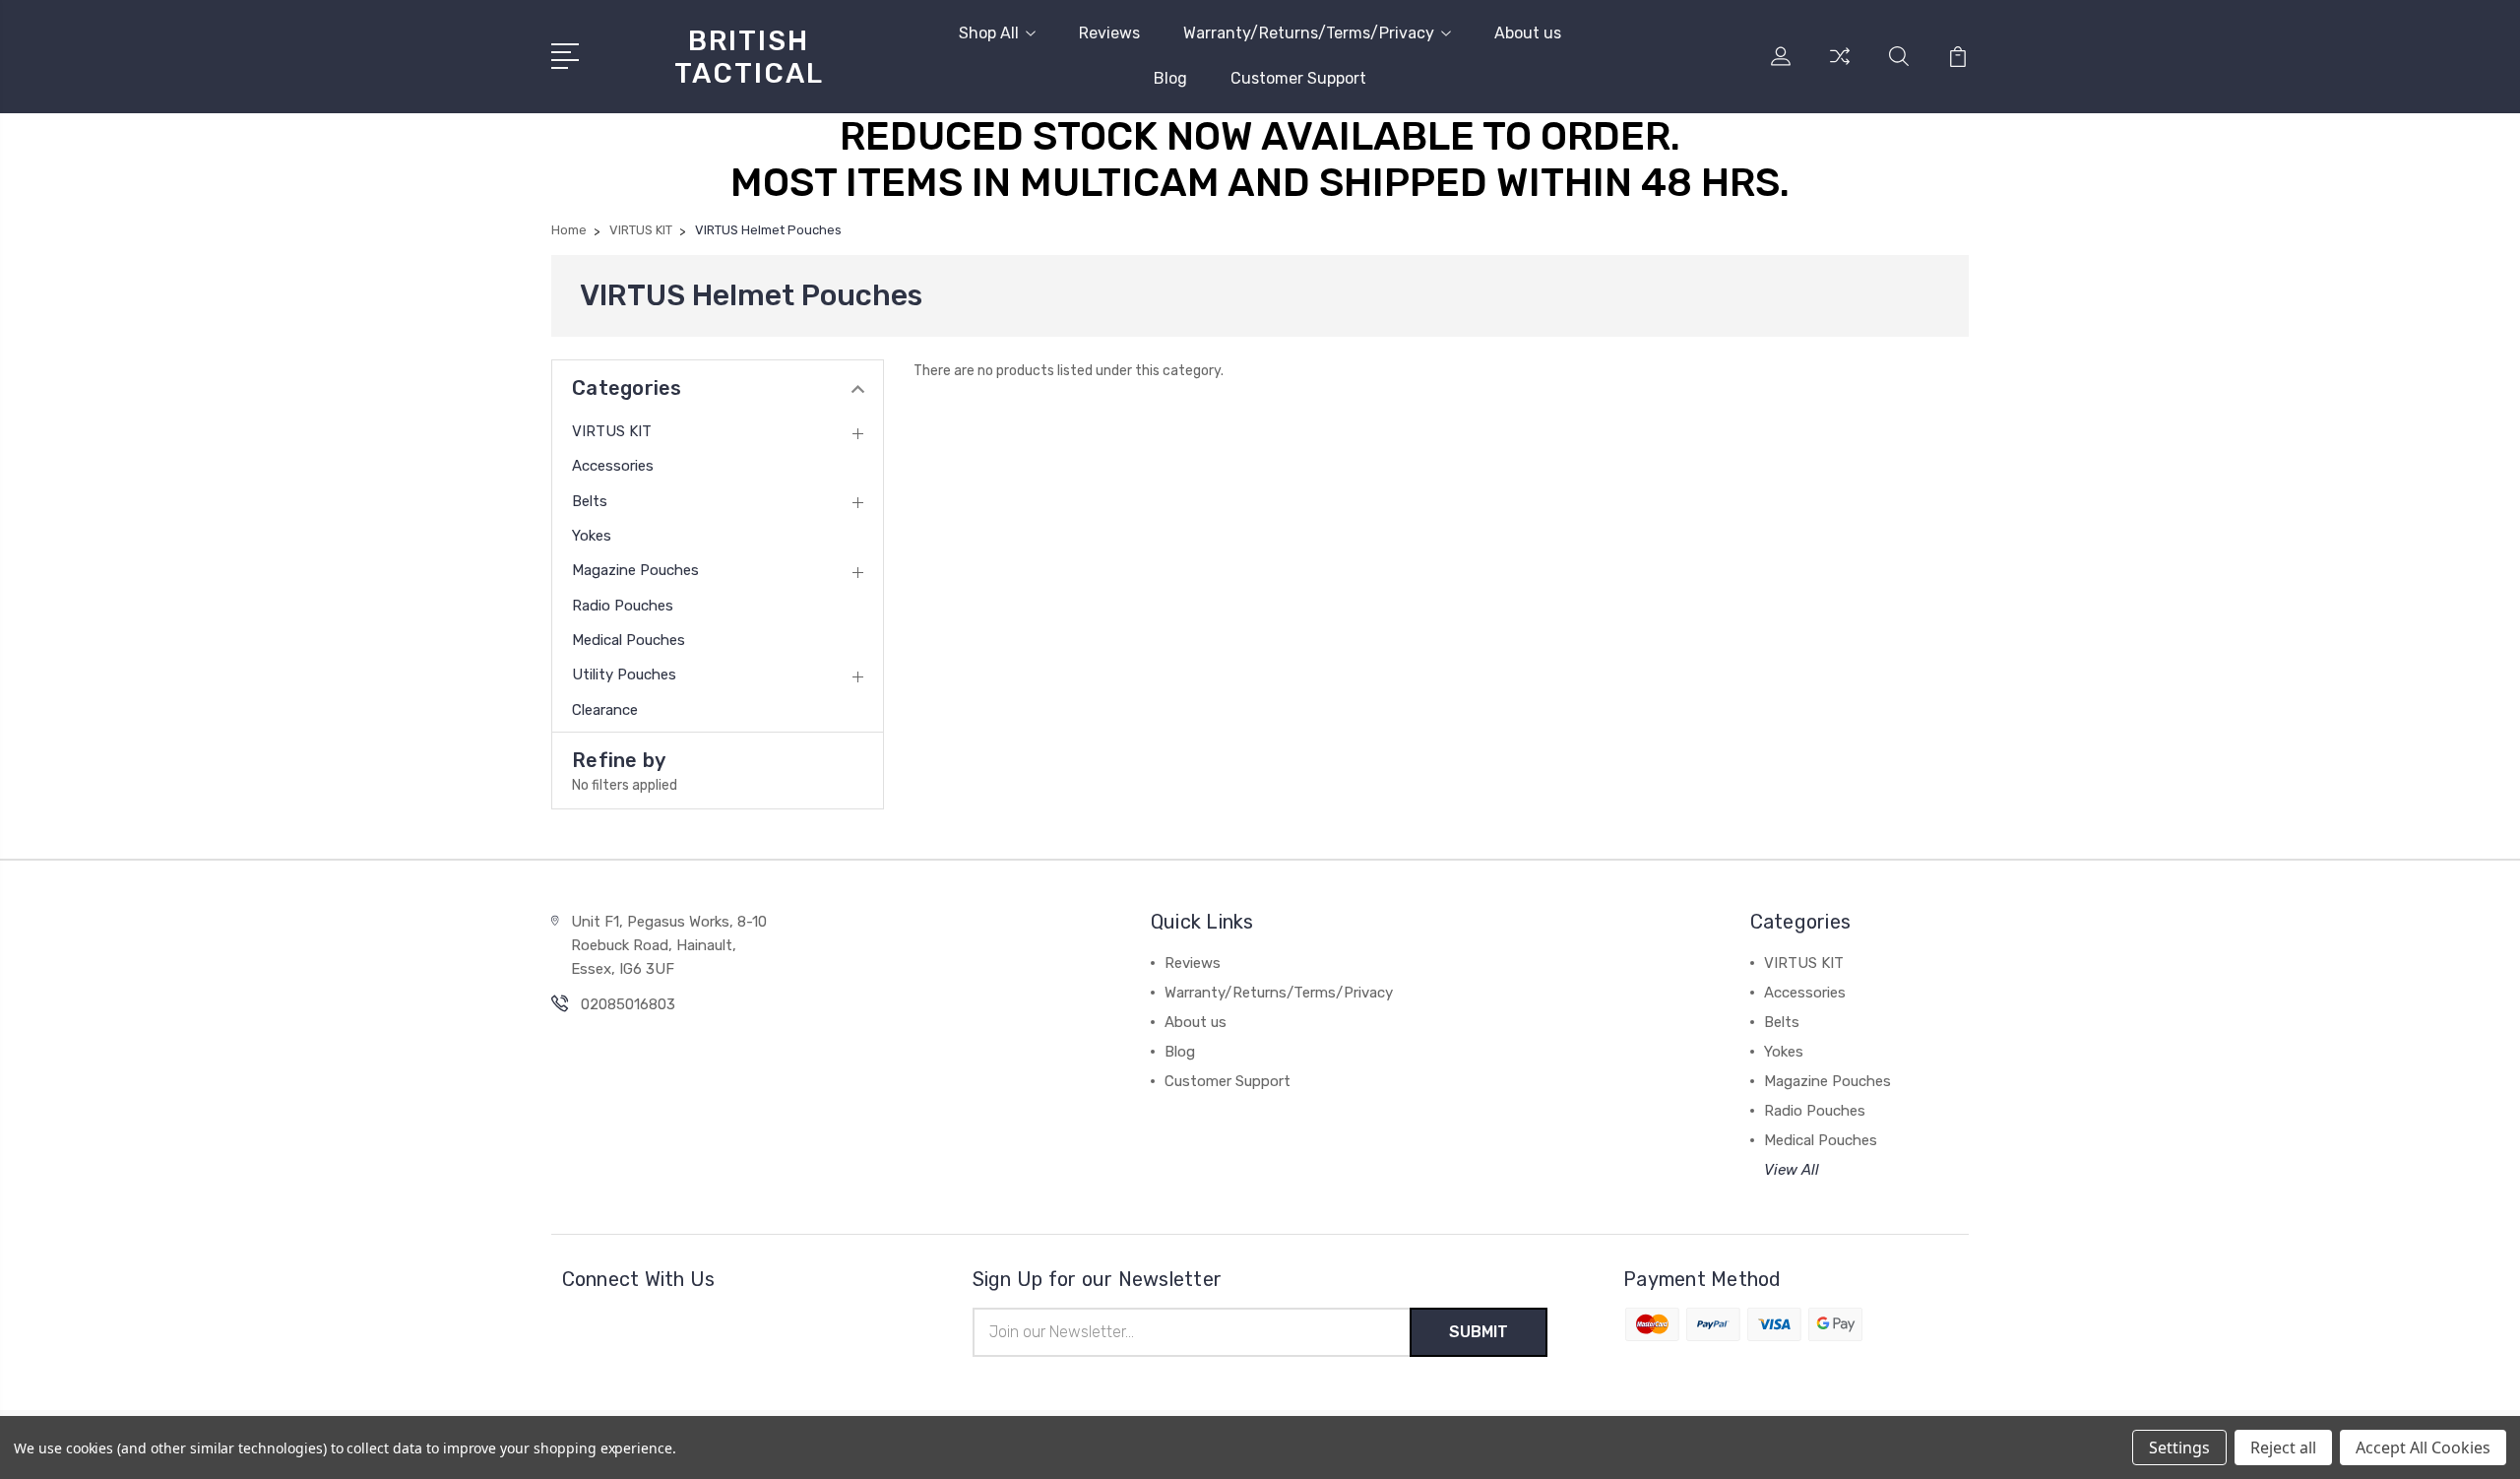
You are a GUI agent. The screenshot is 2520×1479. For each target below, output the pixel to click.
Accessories (613, 466)
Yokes (592, 536)
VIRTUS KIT (612, 431)
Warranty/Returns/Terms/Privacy (1309, 33)
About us (1528, 33)
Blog (1170, 78)
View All (1792, 1170)
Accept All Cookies (2423, 1447)
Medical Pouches (629, 640)
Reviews (1109, 33)
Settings (2179, 1447)
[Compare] (1840, 68)
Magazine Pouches (635, 570)
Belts (590, 501)
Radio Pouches (623, 606)
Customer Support (1298, 78)
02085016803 (628, 1004)
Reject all (2283, 1447)
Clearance (605, 710)
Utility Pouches (624, 675)
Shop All (989, 33)
